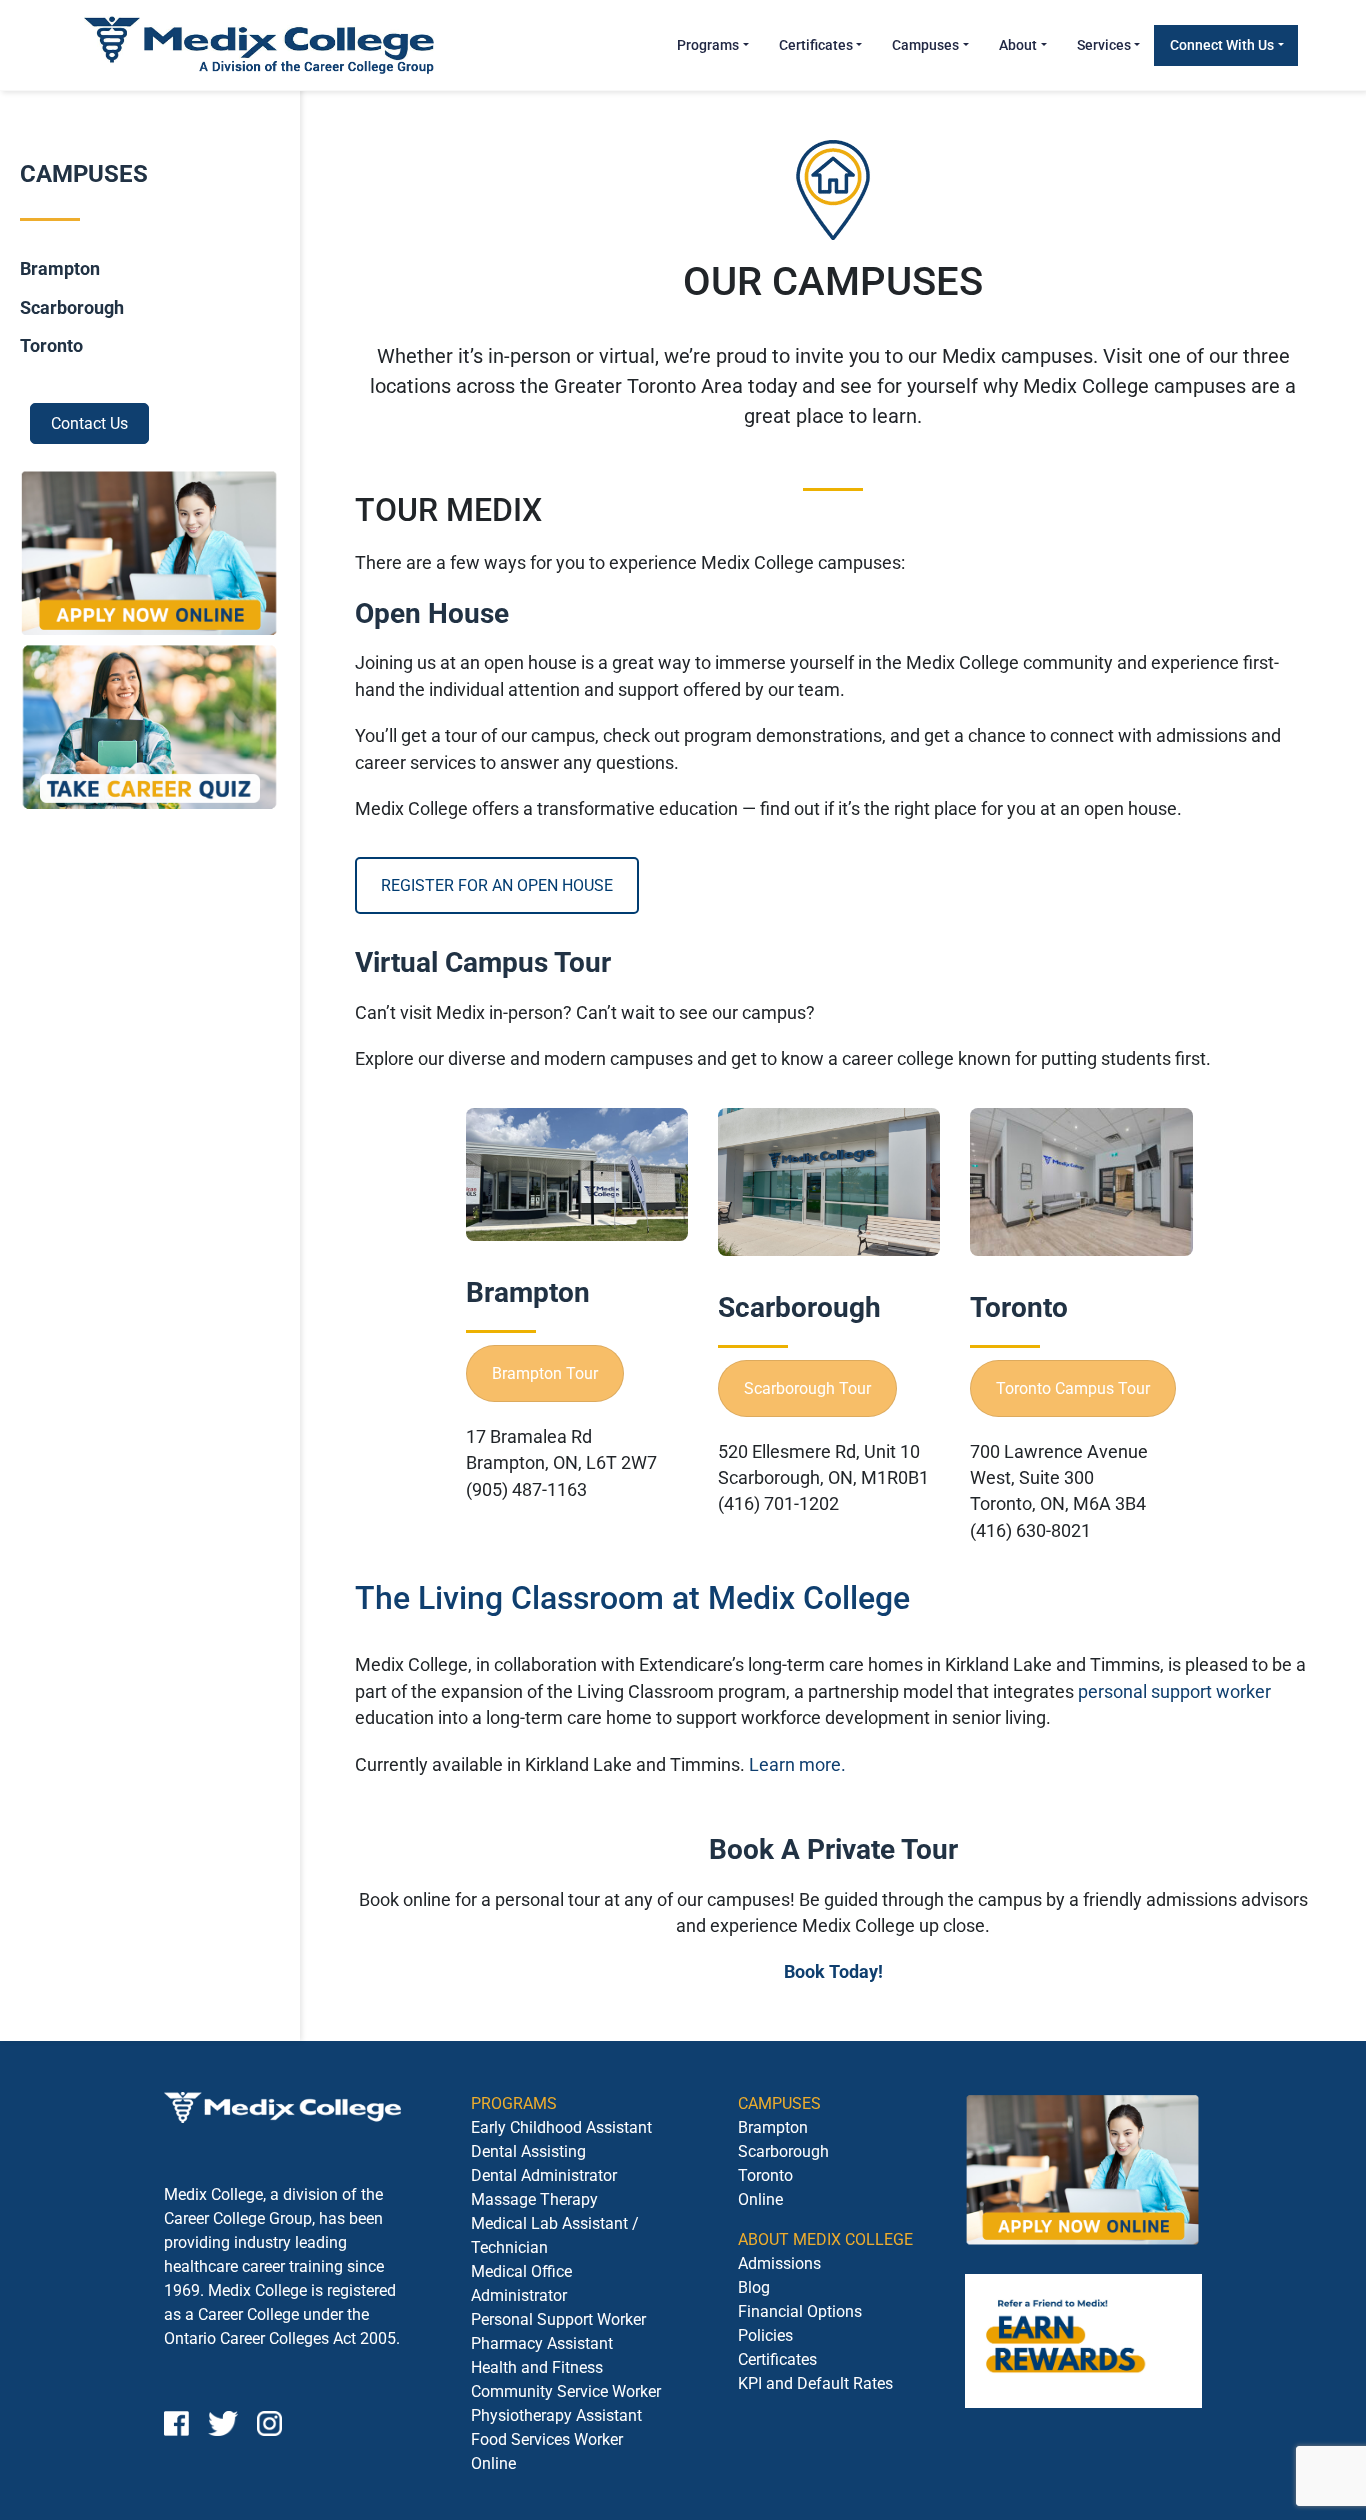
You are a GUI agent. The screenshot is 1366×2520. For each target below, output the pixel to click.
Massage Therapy (534, 2199)
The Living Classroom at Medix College (632, 1598)
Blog (754, 2287)
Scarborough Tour (807, 1388)
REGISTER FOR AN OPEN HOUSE (497, 885)
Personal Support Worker (558, 2319)
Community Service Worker (566, 2391)
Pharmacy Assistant (542, 2343)
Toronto (51, 347)
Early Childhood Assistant (561, 2127)
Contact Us (89, 423)
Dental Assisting (528, 2151)
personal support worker (1174, 1692)
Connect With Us (1222, 45)
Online (760, 2199)
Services (1104, 45)
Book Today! (833, 1972)
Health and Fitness (537, 2367)
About (1018, 45)
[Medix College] (259, 45)
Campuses (925, 45)
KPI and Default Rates (815, 2383)
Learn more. (797, 1765)
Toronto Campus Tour (1073, 1388)
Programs (708, 45)
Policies (765, 2335)
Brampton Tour (545, 1373)
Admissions (779, 2263)
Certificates (816, 45)
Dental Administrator (544, 2175)
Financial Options (800, 2311)
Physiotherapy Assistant (556, 2415)
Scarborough (72, 308)
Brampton (60, 270)
